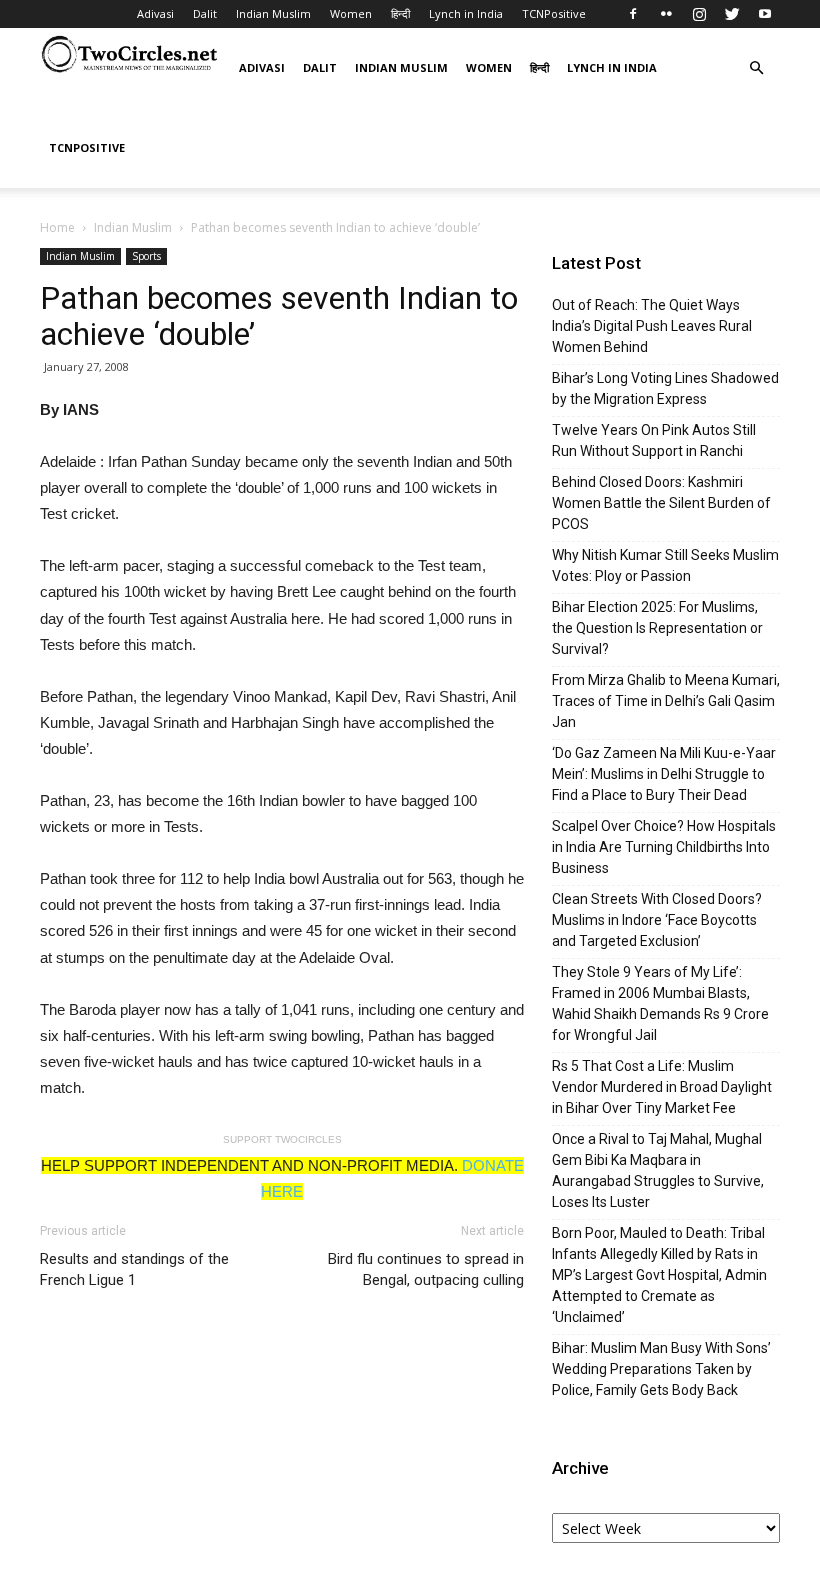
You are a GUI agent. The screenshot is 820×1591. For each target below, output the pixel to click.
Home (57, 227)
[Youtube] (765, 14)
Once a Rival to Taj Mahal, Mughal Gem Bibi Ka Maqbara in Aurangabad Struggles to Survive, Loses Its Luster (658, 1170)
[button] (756, 68)
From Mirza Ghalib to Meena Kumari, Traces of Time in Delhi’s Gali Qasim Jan (666, 701)
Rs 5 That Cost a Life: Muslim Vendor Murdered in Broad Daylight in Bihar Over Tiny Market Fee (662, 1087)
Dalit (205, 13)
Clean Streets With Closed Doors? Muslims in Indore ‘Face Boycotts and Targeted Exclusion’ (657, 920)
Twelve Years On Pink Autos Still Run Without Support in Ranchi (654, 440)
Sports (146, 256)
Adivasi (155, 13)
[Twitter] (732, 14)
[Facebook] (633, 14)
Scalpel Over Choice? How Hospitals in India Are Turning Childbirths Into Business (664, 847)
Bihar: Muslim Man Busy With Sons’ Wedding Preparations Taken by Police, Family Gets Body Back (661, 1369)
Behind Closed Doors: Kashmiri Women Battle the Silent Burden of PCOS (661, 503)
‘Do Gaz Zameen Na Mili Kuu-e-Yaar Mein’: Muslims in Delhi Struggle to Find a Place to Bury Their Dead (664, 774)
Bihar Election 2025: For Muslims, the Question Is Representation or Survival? (657, 628)
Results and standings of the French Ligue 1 (134, 1269)
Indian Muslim (273, 13)
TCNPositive (554, 13)
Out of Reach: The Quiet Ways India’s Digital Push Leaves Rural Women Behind (652, 326)
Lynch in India (466, 13)
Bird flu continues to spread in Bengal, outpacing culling (426, 1269)
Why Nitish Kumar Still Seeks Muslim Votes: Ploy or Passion (665, 565)
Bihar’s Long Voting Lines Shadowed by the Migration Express (665, 388)
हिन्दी (400, 13)
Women (351, 13)
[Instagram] (699, 14)
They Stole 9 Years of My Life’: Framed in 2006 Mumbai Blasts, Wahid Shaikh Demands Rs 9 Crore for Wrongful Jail (660, 1003)
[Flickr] (666, 14)
